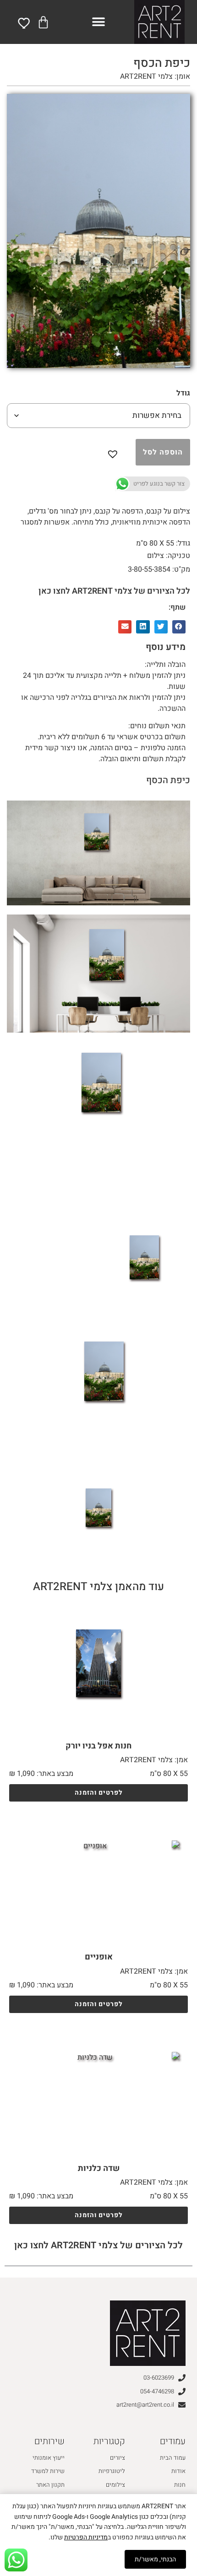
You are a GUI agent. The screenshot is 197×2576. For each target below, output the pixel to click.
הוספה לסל (163, 452)
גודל (183, 393)
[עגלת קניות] (43, 22)
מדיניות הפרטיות (86, 2537)
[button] (99, 22)
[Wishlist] (25, 23)
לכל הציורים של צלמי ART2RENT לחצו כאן (114, 591)
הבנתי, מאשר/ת (155, 2559)
